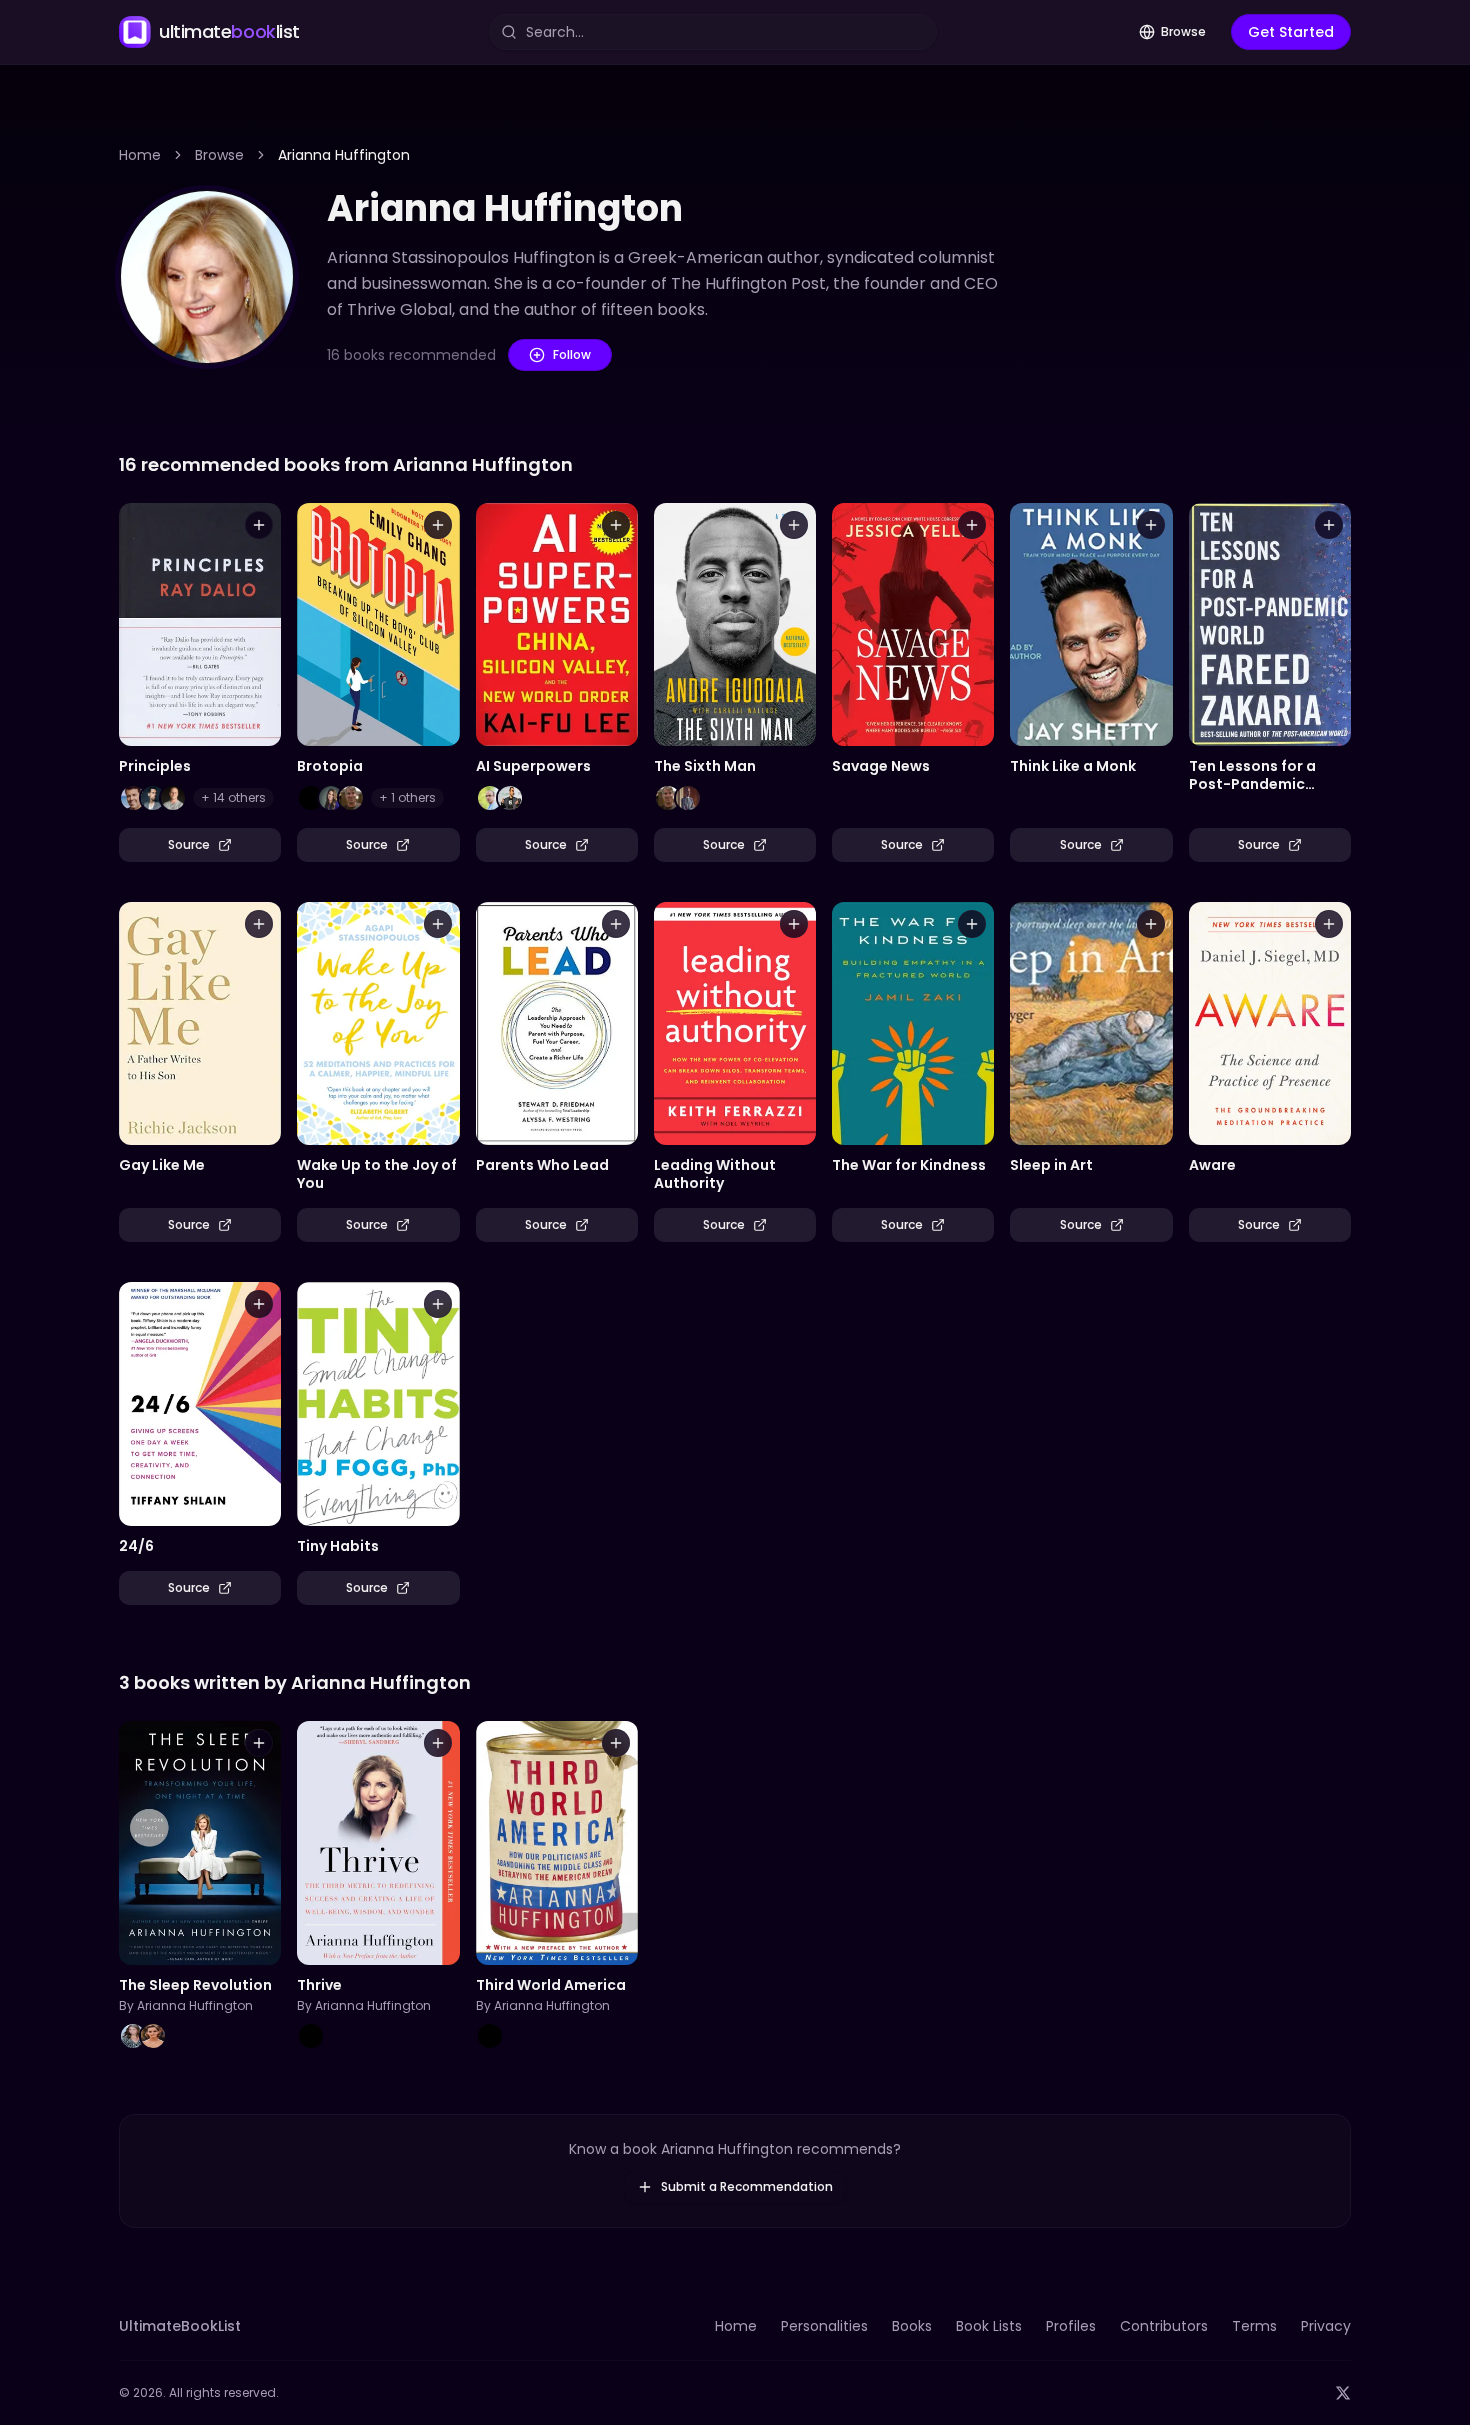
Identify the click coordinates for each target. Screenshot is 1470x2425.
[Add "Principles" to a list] (259, 525)
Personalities (824, 2326)
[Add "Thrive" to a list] (438, 1743)
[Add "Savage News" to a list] (972, 525)
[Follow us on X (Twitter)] (1343, 2393)
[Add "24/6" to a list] (259, 1304)
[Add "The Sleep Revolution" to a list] (259, 1743)
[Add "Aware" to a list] (1329, 924)
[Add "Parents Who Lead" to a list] (616, 924)
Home (140, 155)
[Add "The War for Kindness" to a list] (972, 924)
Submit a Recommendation (747, 2186)
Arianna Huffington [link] (344, 155)
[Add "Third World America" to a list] (616, 1743)
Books (912, 2326)
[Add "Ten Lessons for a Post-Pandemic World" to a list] (1329, 525)
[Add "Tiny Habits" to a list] (438, 1304)
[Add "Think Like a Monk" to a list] (1151, 525)
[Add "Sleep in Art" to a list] (1151, 924)
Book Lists (989, 2326)
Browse (1183, 31)
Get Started (1291, 32)
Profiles (1071, 2326)
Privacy (1326, 2326)
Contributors (1164, 2326)
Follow (572, 354)
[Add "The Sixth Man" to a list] (794, 525)
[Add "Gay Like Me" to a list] (259, 924)
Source (189, 844)
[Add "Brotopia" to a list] (438, 525)
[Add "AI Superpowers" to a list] (616, 525)
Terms (1254, 2326)
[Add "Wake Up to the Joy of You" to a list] (438, 924)
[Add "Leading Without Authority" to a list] (794, 924)
